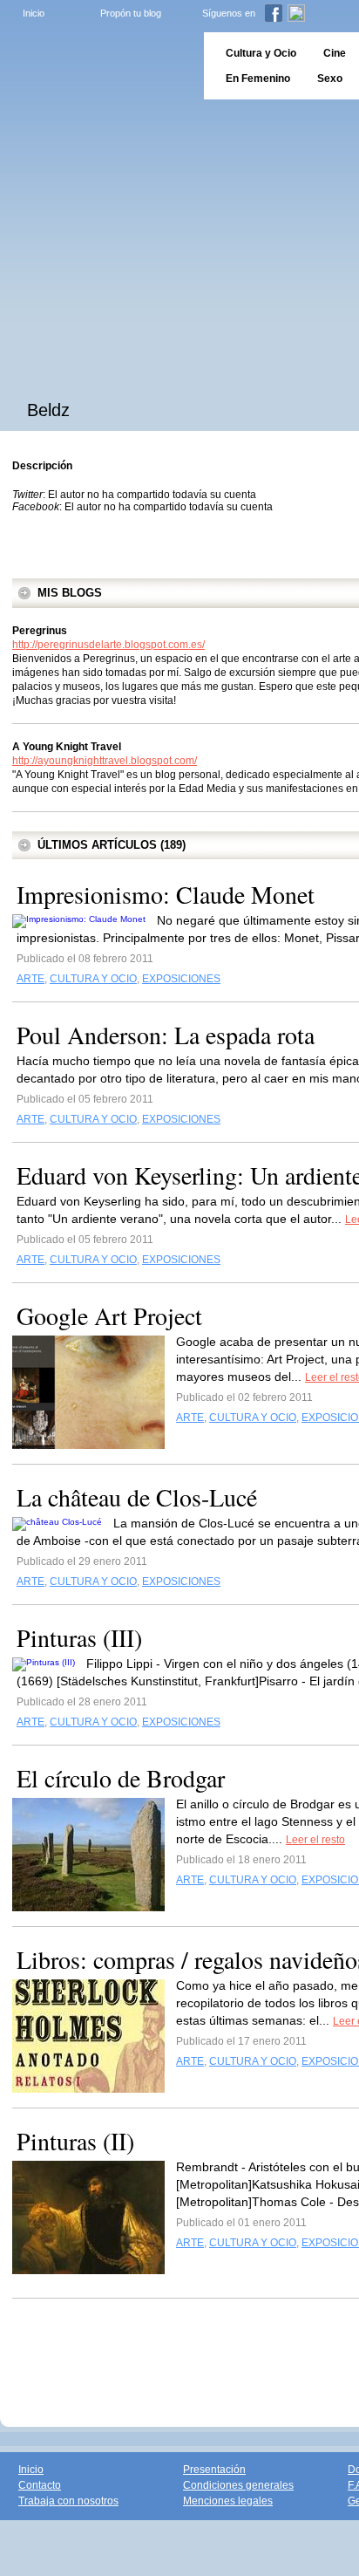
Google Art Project (109, 1315)
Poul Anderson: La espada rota (166, 1035)
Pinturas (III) (79, 1637)
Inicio (34, 13)
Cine (335, 53)
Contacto (40, 2485)
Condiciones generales (238, 2485)
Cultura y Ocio (261, 53)
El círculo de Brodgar (121, 1778)
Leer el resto (315, 1840)
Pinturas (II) (75, 2141)
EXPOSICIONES (181, 979)
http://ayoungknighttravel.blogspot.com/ (105, 761)
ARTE (30, 979)
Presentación (214, 2470)
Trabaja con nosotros (68, 2501)
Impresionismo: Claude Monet (166, 894)
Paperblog (96, 66)
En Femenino (258, 79)
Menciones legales (228, 2501)
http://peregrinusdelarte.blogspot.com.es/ (108, 645)
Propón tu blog (131, 13)
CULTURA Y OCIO (93, 979)
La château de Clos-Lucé (137, 1497)
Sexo (330, 79)
